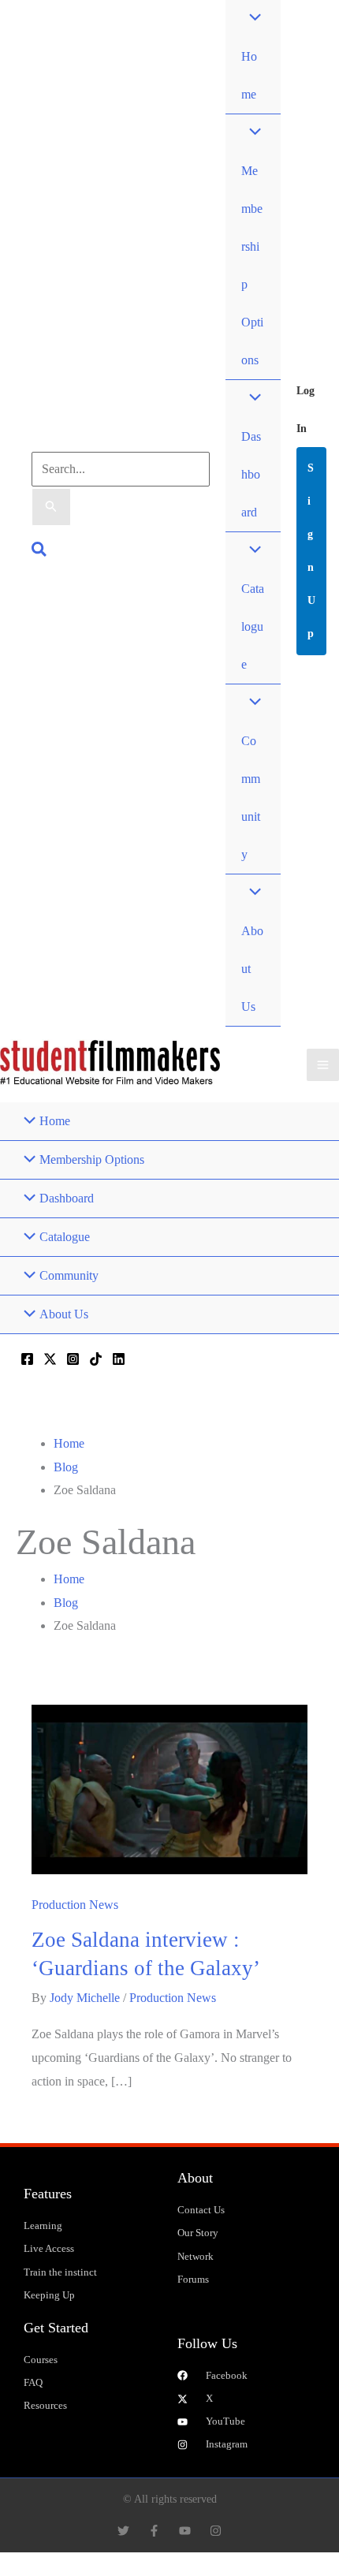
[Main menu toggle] (323, 1065)
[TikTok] (96, 1359)
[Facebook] (27, 1359)
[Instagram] (73, 1359)
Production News (75, 1905)
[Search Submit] (51, 507)
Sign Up (311, 551)
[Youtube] (185, 2531)
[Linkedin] (119, 1359)
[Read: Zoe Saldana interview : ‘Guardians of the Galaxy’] (169, 1788)
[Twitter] (50, 1359)
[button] (40, 552)
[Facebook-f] (154, 2531)
